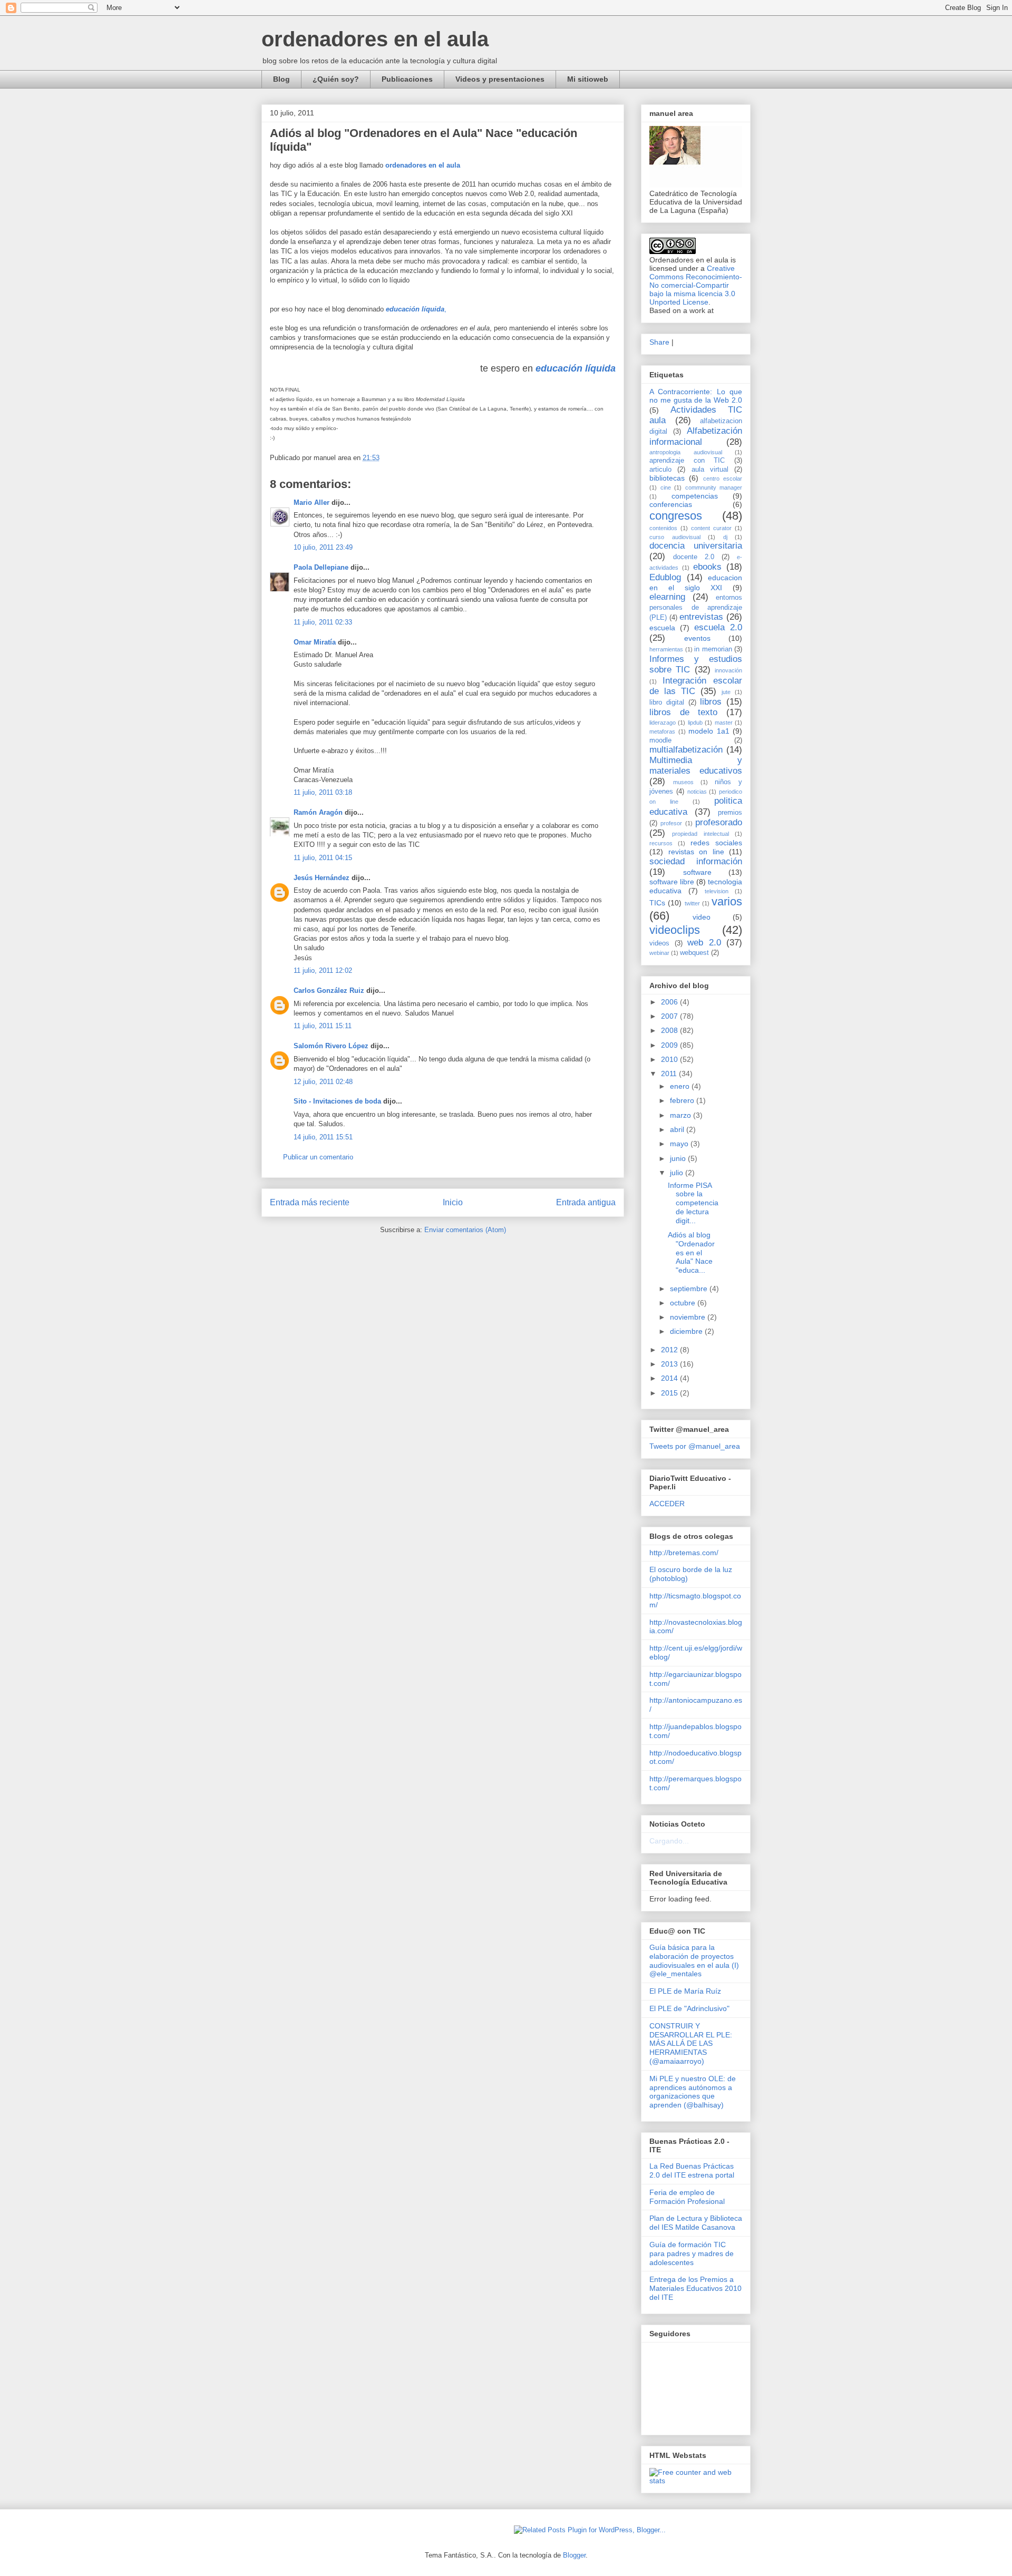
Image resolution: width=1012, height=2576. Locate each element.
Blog (281, 79)
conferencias (671, 504)
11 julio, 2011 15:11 (323, 1026)
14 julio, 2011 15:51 (323, 1137)
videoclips (675, 930)
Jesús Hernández (322, 878)
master (724, 723)
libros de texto (683, 712)
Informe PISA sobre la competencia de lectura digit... (693, 1203)
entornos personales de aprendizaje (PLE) (696, 607)
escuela (662, 628)
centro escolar (723, 479)
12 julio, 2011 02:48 (323, 1082)
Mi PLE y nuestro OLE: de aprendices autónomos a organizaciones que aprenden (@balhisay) (693, 2092)
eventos (697, 638)
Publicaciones (407, 79)
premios (730, 813)
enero (681, 1086)
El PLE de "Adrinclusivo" (689, 2008)
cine (666, 487)
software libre (672, 882)
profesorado (719, 822)
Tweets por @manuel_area (695, 1446)
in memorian (713, 649)
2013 (670, 1364)
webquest (694, 953)
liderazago (663, 723)
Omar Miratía (315, 642)
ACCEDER (667, 1504)
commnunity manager (714, 487)
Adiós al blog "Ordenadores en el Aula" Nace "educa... (691, 1252)
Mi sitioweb (588, 79)
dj (725, 537)
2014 (670, 1378)
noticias (697, 792)
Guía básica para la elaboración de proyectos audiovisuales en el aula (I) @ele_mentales (694, 1960)
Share (659, 342)
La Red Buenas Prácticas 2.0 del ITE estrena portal (692, 2170)
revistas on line (696, 852)
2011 (670, 1074)
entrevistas (701, 617)
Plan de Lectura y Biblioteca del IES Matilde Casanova (696, 2223)
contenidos (663, 528)
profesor (671, 823)
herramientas (666, 649)
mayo (680, 1144)
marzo (682, 1115)
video (702, 917)
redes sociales (716, 843)
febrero (683, 1100)
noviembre (689, 1317)
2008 (670, 1030)
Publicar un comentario (318, 1157)
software (697, 872)
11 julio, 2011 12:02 (323, 970)
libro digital (667, 702)
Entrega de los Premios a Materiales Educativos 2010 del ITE (695, 2288)
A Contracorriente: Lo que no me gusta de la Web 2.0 (696, 396)
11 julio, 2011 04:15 (323, 858)
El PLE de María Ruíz (685, 1991)
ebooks (707, 567)
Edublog (665, 577)
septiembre (690, 1289)
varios (727, 901)
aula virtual (710, 470)
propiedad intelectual (700, 834)
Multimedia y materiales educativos (696, 765)
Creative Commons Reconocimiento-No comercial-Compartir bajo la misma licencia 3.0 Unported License (696, 285)
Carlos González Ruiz (329, 991)
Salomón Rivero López (331, 1046)
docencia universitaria (696, 546)
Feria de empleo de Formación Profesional (687, 2197)
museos (683, 782)
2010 (670, 1059)
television (717, 891)
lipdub (695, 723)
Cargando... (669, 1841)
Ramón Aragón (318, 812)
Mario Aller (312, 502)
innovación (728, 670)
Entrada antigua (586, 1202)
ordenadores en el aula (375, 39)
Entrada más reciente (310, 1202)
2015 (670, 1393)
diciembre (687, 1331)
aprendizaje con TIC (687, 461)
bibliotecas (667, 478)
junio (679, 1158)
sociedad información (696, 861)
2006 (670, 1002)
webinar (659, 953)
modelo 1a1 (709, 731)
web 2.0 (704, 943)
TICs (657, 903)
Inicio (453, 1202)
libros (711, 702)
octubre (684, 1303)
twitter (692, 903)
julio (678, 1173)
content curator (711, 528)
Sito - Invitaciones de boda (337, 1101)
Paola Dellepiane (321, 567)
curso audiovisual (675, 537)
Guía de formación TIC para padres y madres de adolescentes (692, 2253)
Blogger (574, 2555)
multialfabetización (686, 750)
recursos (661, 843)
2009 (670, 1045)
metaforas (662, 731)
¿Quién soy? (336, 79)
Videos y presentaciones (500, 79)
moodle (660, 740)
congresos (676, 516)
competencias (695, 496)
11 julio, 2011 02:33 (323, 622)
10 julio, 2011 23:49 (323, 547)
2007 (670, 1016)
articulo (660, 470)
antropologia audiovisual (686, 452)
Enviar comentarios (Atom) (465, 1230)
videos (659, 943)
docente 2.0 (694, 557)
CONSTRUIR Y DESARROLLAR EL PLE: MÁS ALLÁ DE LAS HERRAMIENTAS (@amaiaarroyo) (691, 2043)
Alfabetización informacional (696, 436)
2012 (670, 1350)
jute (726, 692)
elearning (667, 597)
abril (678, 1129)
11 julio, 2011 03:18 (323, 792)
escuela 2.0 (718, 627)
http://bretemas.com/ (684, 1553)
